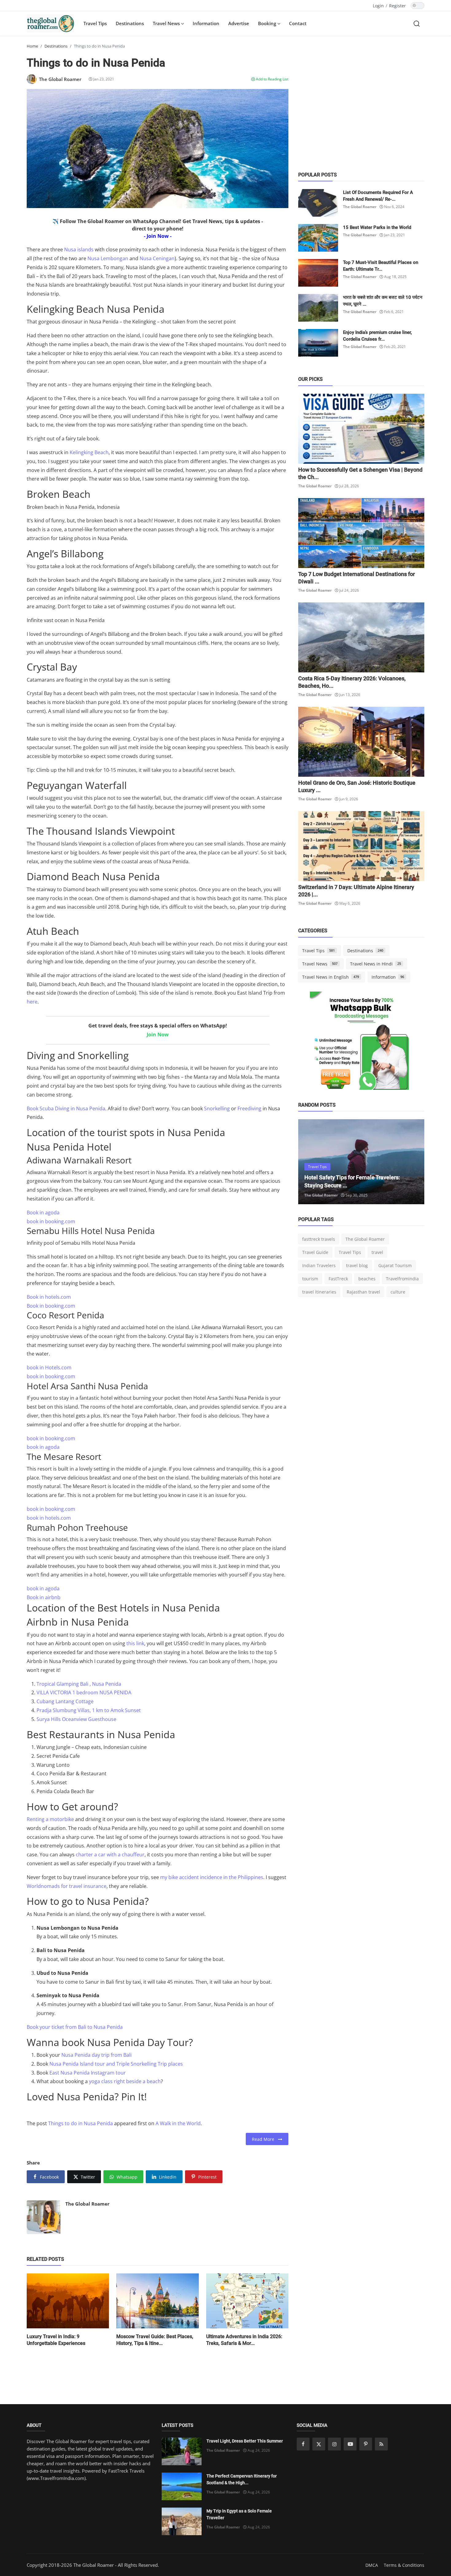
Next (413, 1162)
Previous (310, 1162)
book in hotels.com (49, 1518)
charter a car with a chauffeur (110, 1855)
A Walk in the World (178, 2123)
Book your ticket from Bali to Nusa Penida (75, 2027)
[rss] (381, 2444)
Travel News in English (331, 977)
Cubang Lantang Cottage (65, 1701)
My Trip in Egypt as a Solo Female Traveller (239, 2514)
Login (378, 6)
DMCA (372, 2565)
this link (135, 1643)
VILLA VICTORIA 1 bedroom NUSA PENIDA (84, 1692)
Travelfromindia (402, 1279)
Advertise (239, 23)
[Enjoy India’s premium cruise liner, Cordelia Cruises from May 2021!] (318, 343)
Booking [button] (268, 23)
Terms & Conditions (404, 2565)
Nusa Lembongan (108, 258)
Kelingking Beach (89, 452)
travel (377, 1252)
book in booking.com (51, 1221)
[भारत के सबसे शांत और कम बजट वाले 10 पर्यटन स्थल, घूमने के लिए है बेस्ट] (318, 308)
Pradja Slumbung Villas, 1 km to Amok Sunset (89, 1710)
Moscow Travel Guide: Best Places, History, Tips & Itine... (155, 2340)
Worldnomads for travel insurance (67, 1886)
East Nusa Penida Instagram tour (88, 2073)
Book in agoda (43, 1213)
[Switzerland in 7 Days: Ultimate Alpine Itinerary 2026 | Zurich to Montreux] (361, 846)
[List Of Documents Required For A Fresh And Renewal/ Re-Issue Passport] (318, 203)
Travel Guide (315, 1252)
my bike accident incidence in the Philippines (212, 1877)
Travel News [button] (167, 23)
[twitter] (319, 2444)
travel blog (357, 1265)
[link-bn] (361, 1043)
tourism (310, 1279)
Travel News (320, 964)
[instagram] (334, 2444)
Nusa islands (79, 249)
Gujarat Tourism (395, 1265)
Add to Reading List (272, 79)
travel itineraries (319, 1292)
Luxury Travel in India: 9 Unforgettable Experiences (56, 2340)
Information (206, 23)
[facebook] (303, 2444)
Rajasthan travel (363, 1292)
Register (397, 6)
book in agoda (43, 1447)
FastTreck (338, 1279)
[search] (417, 23)
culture (398, 1292)
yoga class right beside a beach (125, 2081)
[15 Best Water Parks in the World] (318, 238)
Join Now (158, 1035)
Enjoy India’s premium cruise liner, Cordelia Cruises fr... (377, 336)
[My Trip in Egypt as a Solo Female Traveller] (182, 2521)
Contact (298, 23)
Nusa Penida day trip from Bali (96, 2055)
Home (32, 46)
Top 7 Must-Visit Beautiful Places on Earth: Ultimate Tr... (381, 266)
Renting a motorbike (50, 1819)
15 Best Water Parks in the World (377, 227)
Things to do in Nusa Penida (81, 2123)
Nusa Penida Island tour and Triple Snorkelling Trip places (116, 2064)
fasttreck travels (319, 1239)
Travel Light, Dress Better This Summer (245, 2441)
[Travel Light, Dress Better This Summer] (182, 2451)
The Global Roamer (87, 2204)
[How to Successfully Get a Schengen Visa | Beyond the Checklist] (361, 429)
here (32, 1002)
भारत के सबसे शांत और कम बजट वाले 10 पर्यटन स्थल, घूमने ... (383, 301)
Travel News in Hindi (376, 964)
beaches (367, 1279)
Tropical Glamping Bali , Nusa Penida (79, 1684)
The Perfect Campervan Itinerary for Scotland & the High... (242, 2479)
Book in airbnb (44, 1597)
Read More (265, 2139)
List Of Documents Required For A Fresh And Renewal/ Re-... (378, 196)
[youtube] (350, 2444)
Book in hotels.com (49, 1297)
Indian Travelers (319, 1265)
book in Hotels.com (49, 1367)
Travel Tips (95, 23)
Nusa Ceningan (157, 258)
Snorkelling (217, 1108)
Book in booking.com (51, 1306)
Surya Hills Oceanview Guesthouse (76, 1719)
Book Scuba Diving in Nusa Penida (66, 1108)
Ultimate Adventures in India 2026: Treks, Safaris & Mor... (244, 2340)
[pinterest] (366, 2444)
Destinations (130, 23)
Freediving (249, 1108)
